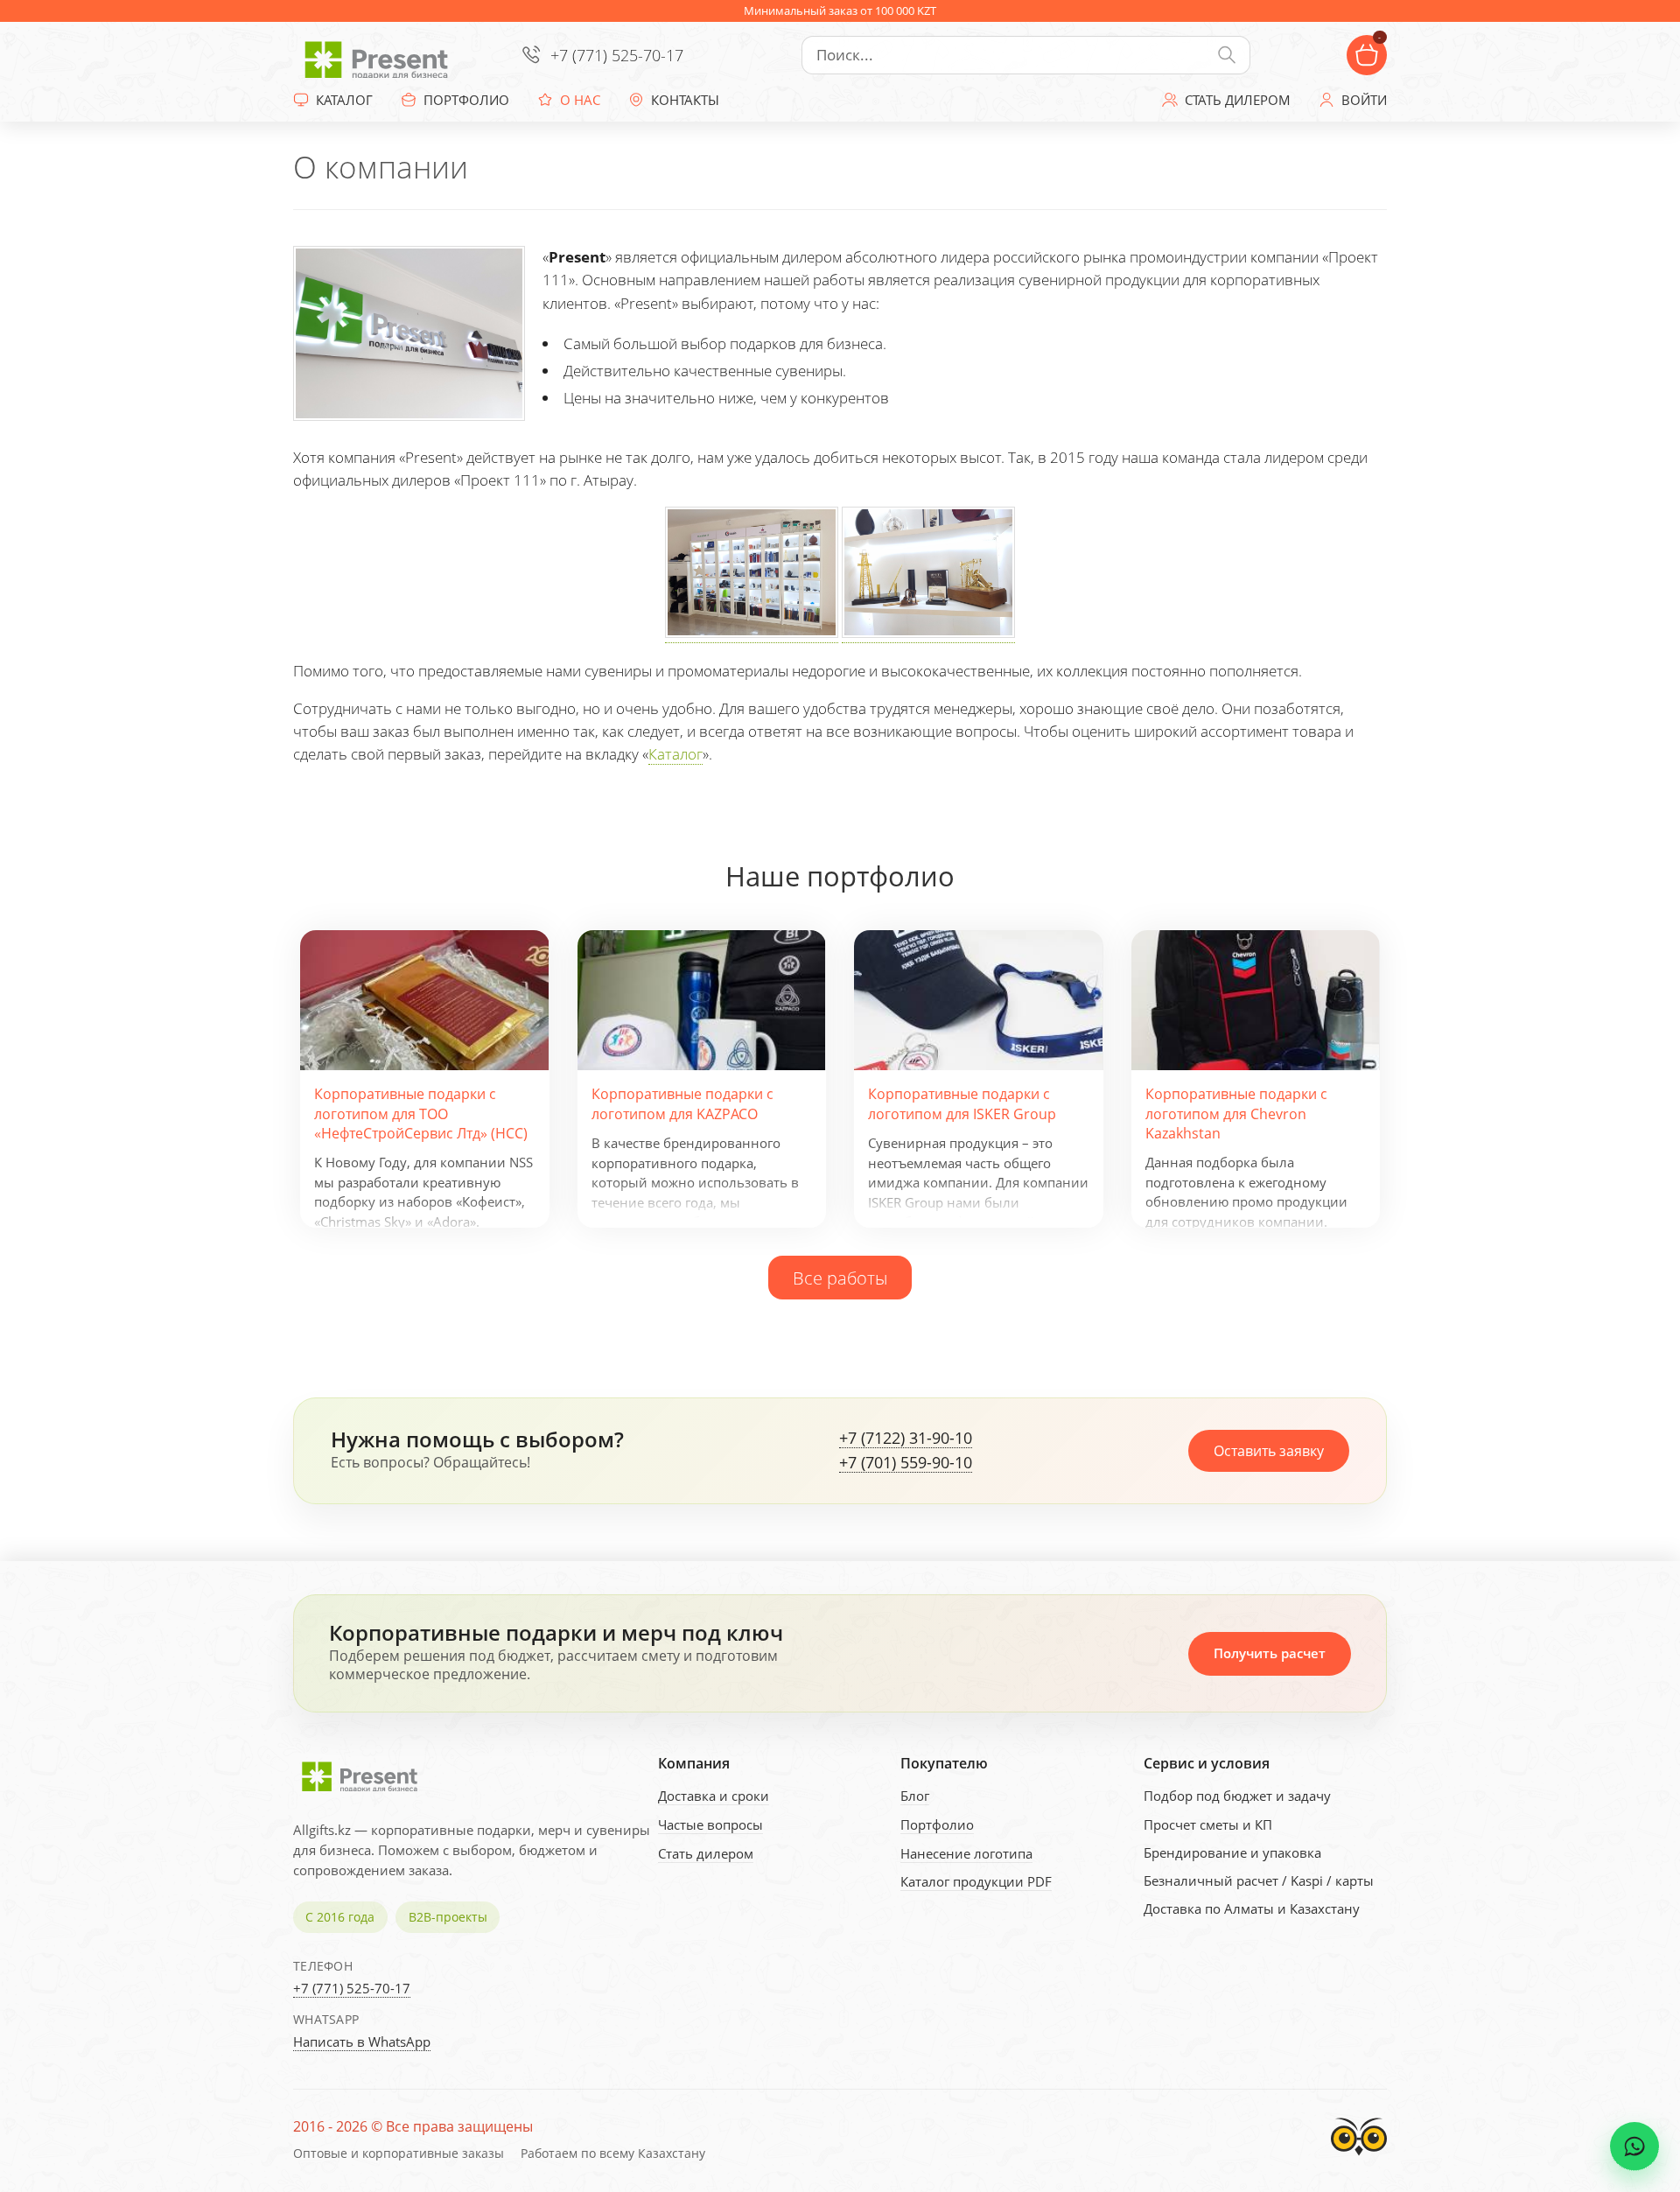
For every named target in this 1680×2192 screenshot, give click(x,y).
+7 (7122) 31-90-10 (906, 1439)
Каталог (675, 754)
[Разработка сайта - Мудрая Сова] (1359, 2160)
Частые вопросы (710, 1824)
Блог (915, 1796)
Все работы (840, 1278)
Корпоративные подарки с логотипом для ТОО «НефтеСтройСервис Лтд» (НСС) (421, 1114)
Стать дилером (706, 1853)
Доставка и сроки (714, 1796)
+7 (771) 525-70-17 (617, 55)
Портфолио (937, 1824)
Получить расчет (1270, 1653)
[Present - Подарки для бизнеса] (381, 55)
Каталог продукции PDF (976, 1881)
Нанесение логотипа (966, 1853)
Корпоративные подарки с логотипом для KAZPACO (682, 1103)
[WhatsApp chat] (1634, 2146)
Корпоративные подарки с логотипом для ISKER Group (962, 1103)
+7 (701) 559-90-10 (906, 1463)
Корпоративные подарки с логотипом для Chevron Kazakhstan (1236, 1114)
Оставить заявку (1269, 1451)
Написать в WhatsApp (362, 2041)
